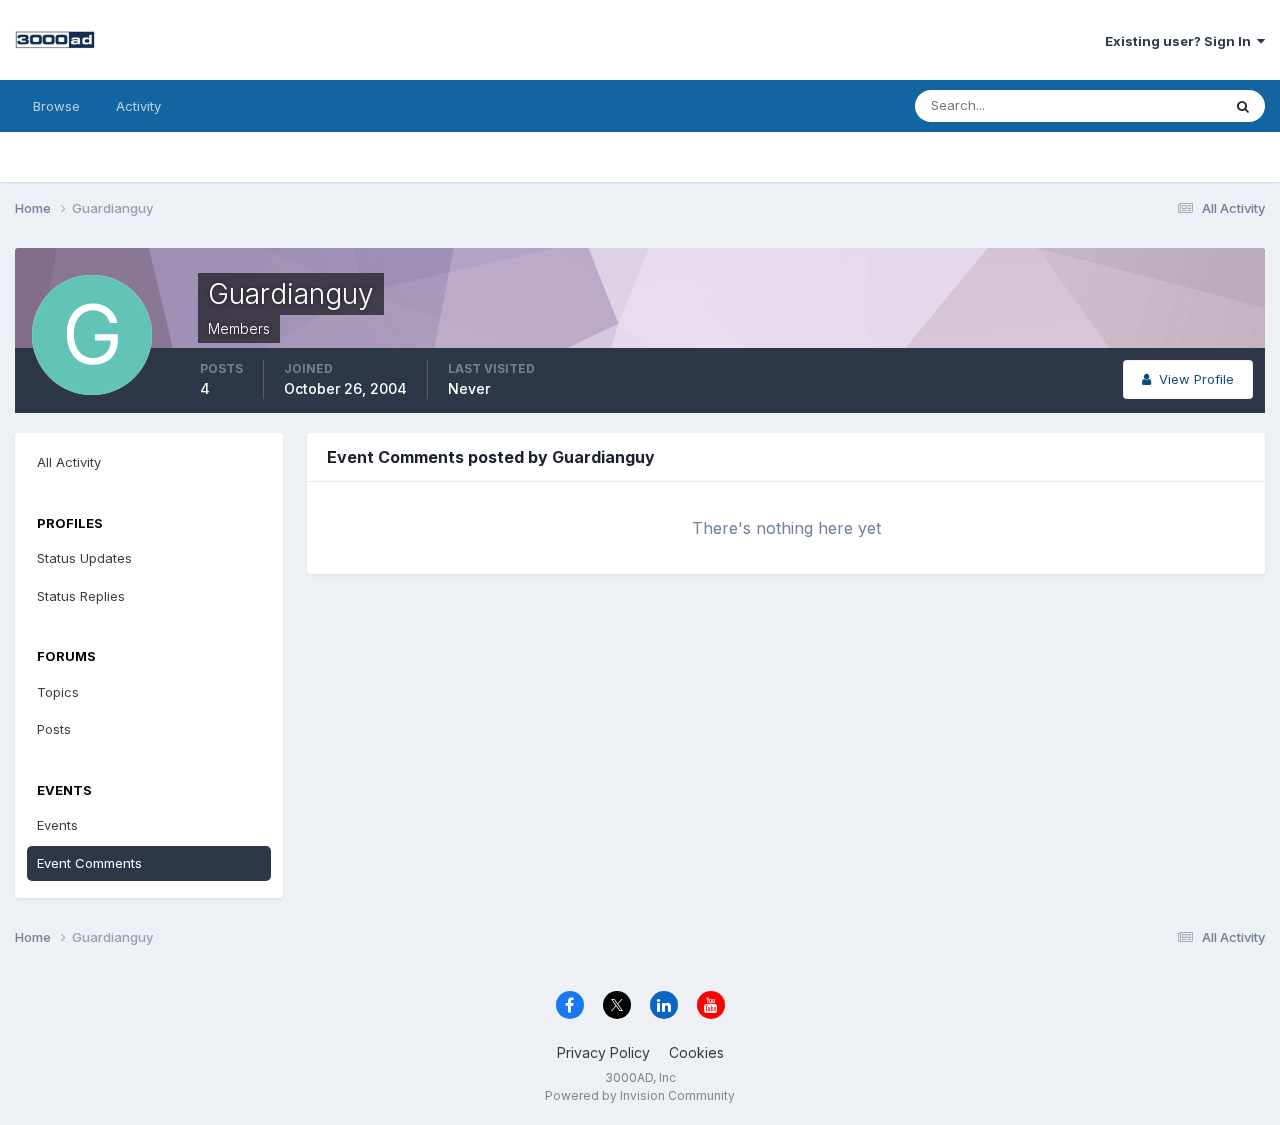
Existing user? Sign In (1181, 41)
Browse (56, 106)
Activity (138, 106)
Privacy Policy (603, 1052)
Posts (54, 729)
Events (57, 825)
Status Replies (81, 596)
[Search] (1243, 106)
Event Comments (89, 863)
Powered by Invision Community (640, 1095)
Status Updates (1148, 105)
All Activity (69, 462)
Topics (58, 692)
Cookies (696, 1052)
